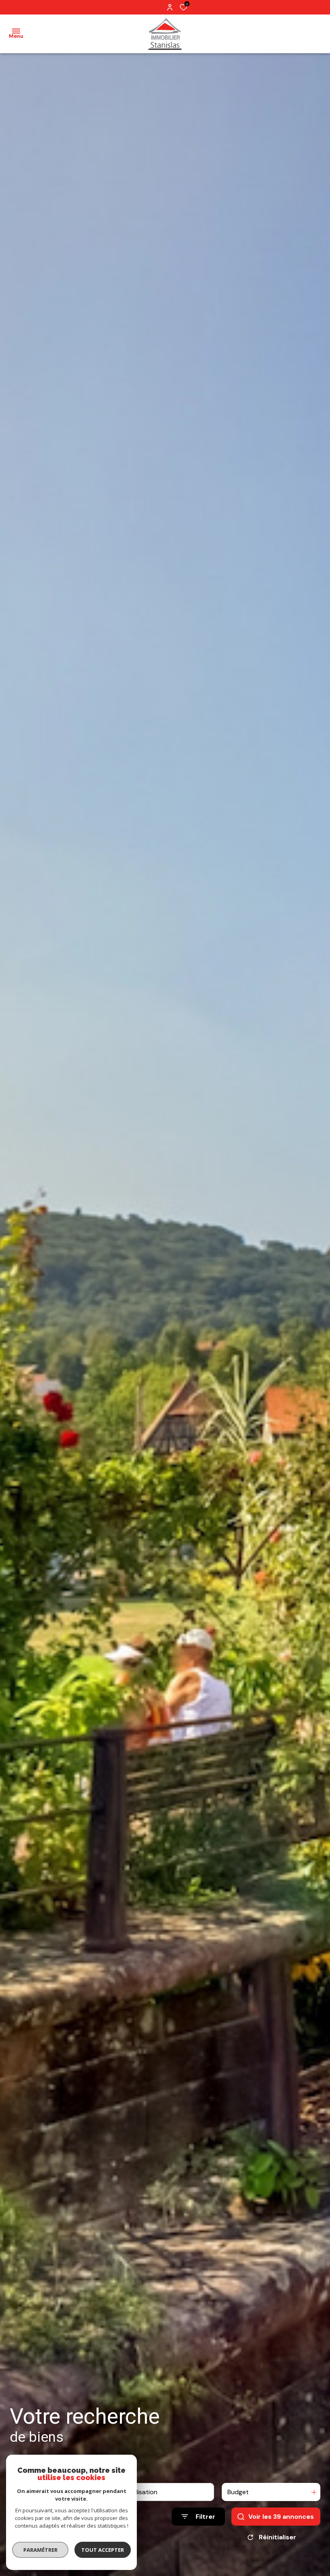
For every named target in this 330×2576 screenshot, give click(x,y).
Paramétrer (40, 2550)
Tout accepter (103, 2550)
